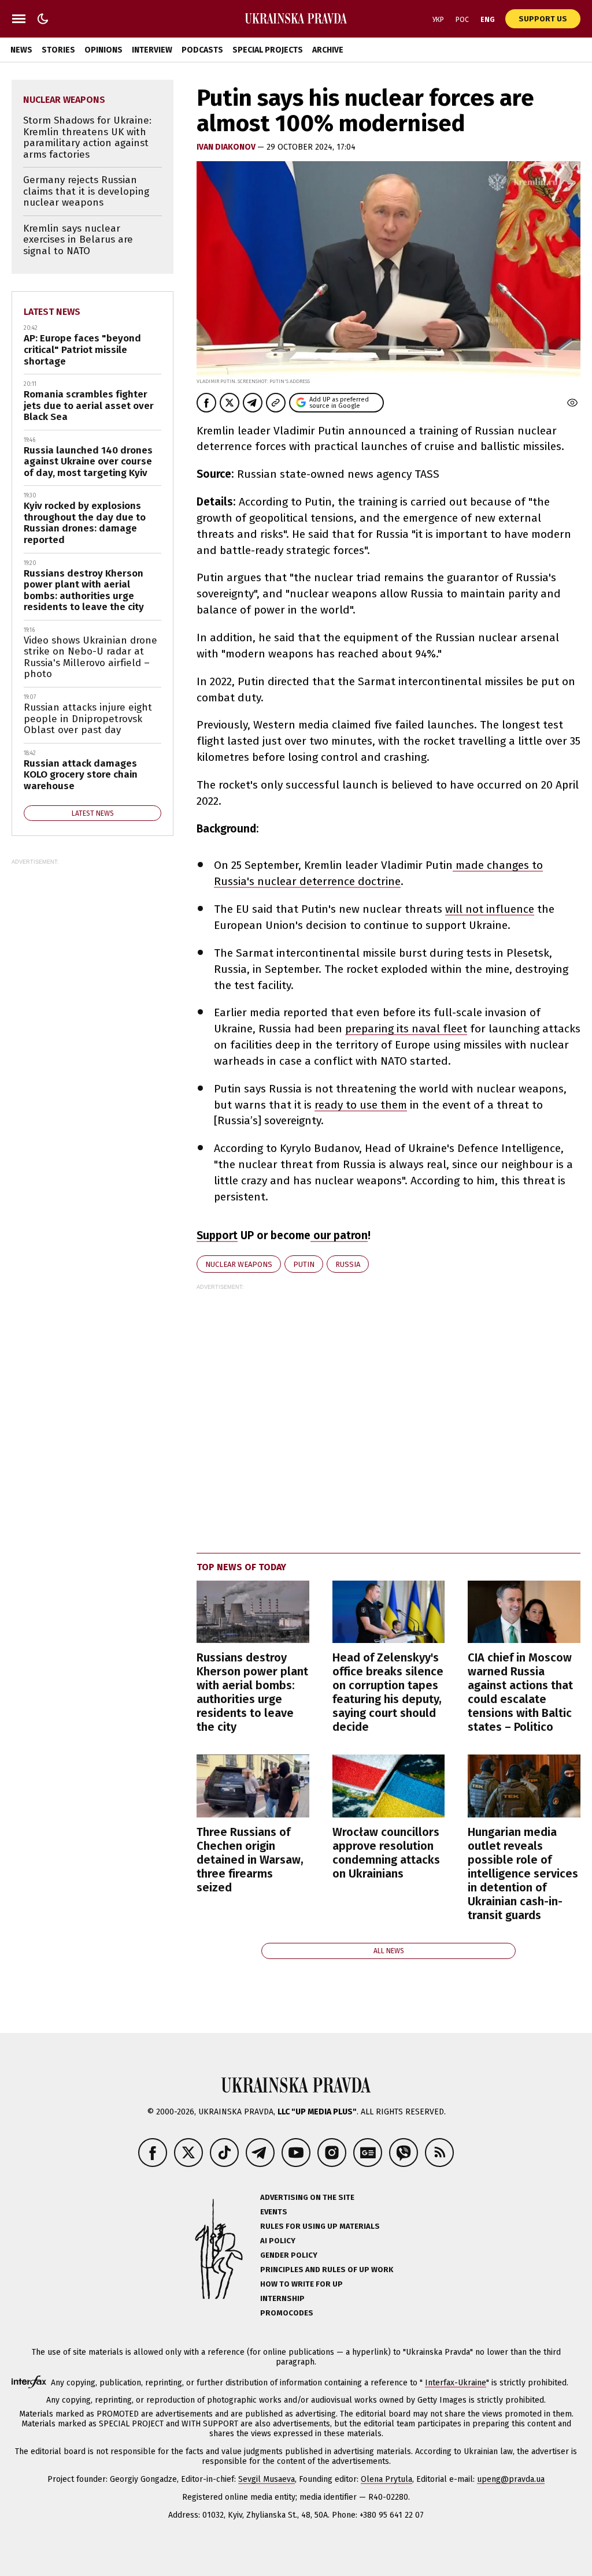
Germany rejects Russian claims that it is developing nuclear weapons (86, 191)
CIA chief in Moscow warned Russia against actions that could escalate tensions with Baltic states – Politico (520, 1692)
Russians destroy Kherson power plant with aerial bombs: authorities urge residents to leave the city (252, 1692)
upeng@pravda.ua (511, 2479)
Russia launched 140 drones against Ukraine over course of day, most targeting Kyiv (88, 462)
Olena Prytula (386, 2479)
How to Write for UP (301, 2284)
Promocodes (287, 2313)
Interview (152, 50)
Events (274, 2212)
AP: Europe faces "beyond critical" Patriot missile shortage (82, 350)
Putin (304, 1264)
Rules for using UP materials (320, 2226)
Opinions (103, 50)
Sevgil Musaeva (267, 2479)
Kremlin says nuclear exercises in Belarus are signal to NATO (78, 240)
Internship (282, 2298)
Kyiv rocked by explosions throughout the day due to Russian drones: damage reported (85, 523)
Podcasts (202, 50)
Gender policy (289, 2255)
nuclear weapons (239, 1264)
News (21, 50)
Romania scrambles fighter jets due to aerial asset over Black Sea (89, 406)
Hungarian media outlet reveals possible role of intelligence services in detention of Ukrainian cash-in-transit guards (523, 1874)
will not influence (490, 909)
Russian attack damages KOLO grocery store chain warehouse (81, 775)
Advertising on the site (307, 2197)
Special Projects (268, 50)
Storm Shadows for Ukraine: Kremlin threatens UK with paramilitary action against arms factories (87, 137)
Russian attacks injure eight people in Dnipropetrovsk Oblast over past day (88, 719)
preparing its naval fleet (406, 1029)
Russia (348, 1264)
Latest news (52, 312)
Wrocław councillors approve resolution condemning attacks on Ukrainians (386, 1853)
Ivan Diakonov (227, 147)
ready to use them (361, 1105)
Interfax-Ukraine (456, 2383)
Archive (328, 50)
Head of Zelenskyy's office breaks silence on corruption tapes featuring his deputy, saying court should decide (388, 1692)
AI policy (278, 2241)
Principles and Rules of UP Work (327, 2270)
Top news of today (241, 1567)
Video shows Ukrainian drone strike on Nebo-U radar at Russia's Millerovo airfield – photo (90, 657)
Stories (58, 50)
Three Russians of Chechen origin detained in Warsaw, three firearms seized (250, 1860)
